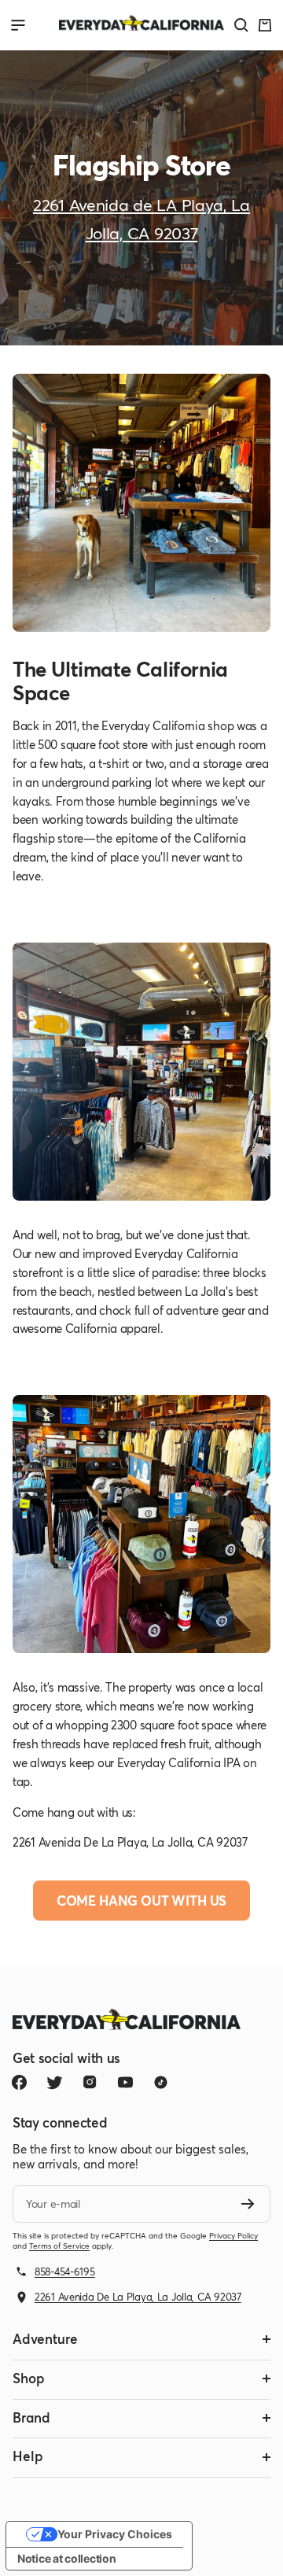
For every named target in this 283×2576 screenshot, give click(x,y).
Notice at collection (66, 2558)
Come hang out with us (141, 1901)
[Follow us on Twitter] (55, 2082)
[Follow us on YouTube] (125, 2082)
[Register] (248, 2204)
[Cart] (265, 25)
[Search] (241, 25)
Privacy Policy (233, 2236)
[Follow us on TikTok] (161, 2082)
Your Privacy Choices (115, 2534)
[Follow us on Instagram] (90, 2082)
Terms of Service (59, 2246)
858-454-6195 (65, 2272)
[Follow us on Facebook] (19, 2082)
